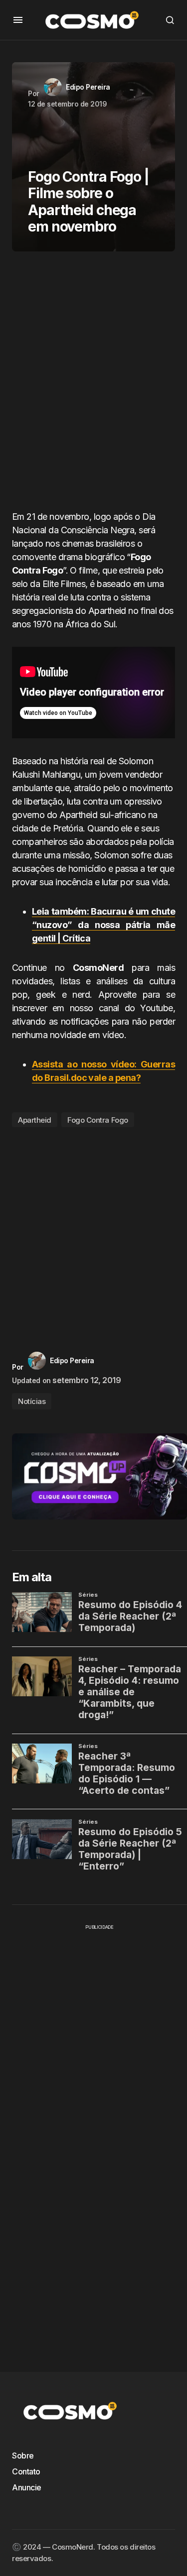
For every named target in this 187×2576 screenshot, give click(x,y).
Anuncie (27, 2487)
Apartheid (35, 1120)
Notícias (32, 1401)
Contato (26, 2471)
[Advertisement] (93, 385)
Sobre (23, 2456)
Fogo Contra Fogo (98, 1120)
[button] (18, 20)
